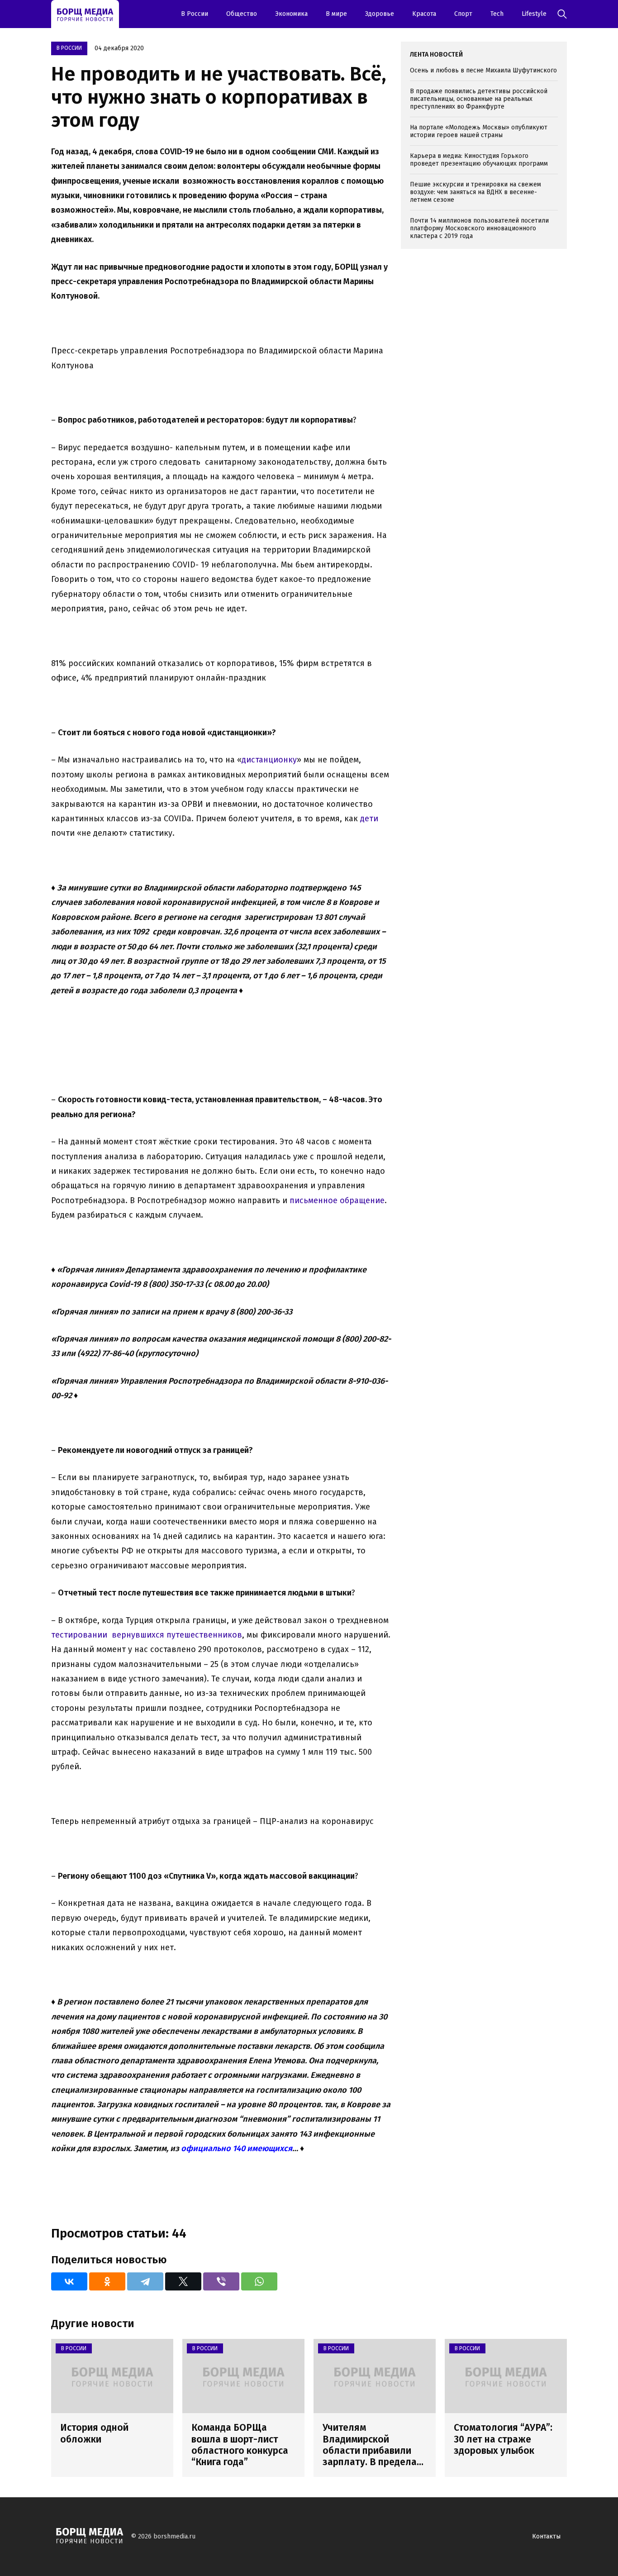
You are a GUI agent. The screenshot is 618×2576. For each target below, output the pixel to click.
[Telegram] (145, 2281)
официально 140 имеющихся (237, 2148)
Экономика (291, 14)
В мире (336, 14)
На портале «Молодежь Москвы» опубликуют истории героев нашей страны (479, 131)
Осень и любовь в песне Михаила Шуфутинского (483, 70)
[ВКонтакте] (69, 2281)
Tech (497, 14)
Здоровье (380, 14)
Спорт (463, 14)
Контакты (546, 2536)
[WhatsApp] (259, 2281)
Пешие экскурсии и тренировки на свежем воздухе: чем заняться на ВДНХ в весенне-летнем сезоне (475, 192)
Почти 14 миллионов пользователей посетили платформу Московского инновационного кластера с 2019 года (479, 228)
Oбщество (242, 14)
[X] (183, 2281)
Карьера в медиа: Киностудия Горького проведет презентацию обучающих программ (479, 160)
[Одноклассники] (107, 2281)
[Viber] (221, 2281)
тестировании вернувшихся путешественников (147, 1635)
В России (195, 14)
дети (369, 819)
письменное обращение (337, 1200)
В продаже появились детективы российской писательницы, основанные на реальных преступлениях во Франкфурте (479, 99)
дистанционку (269, 760)
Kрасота (424, 14)
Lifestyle (534, 14)
